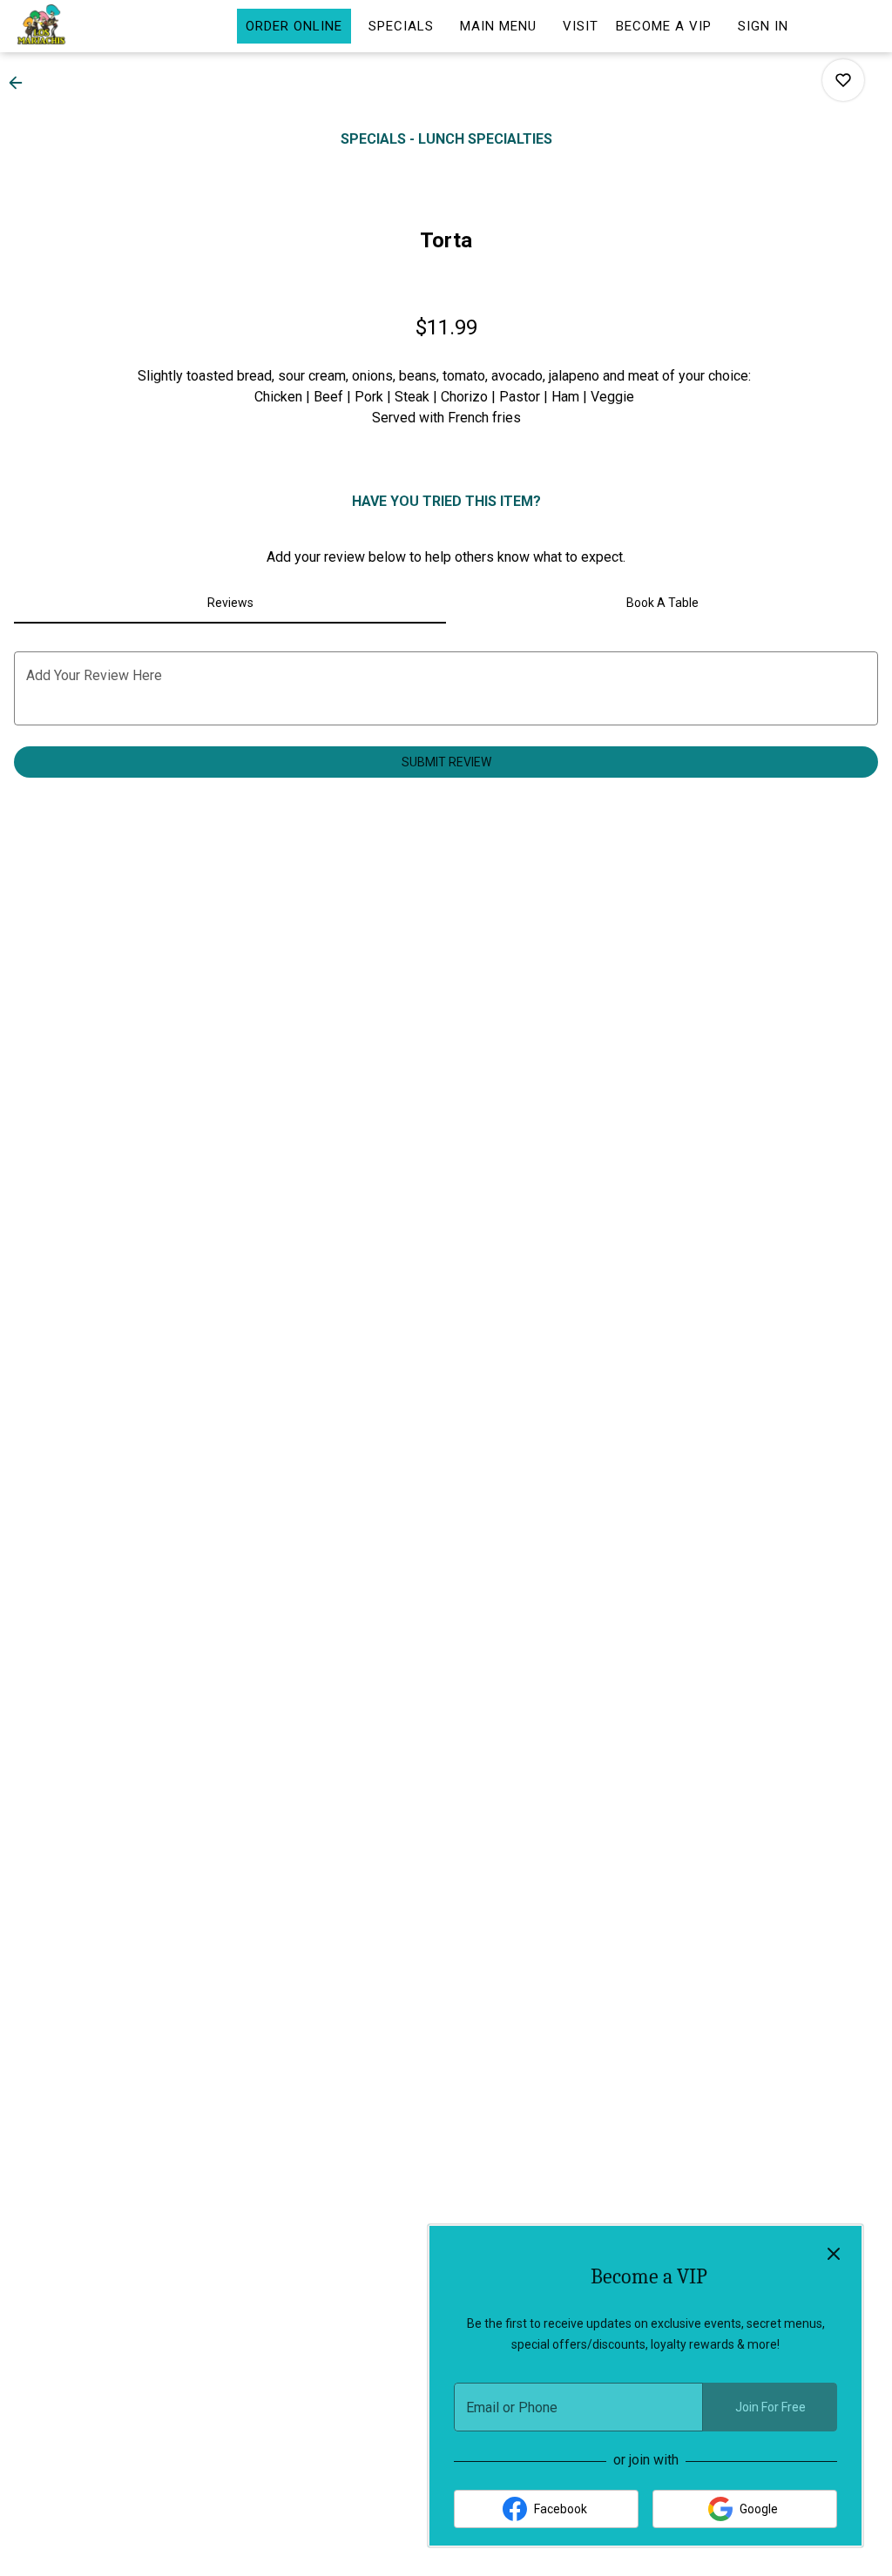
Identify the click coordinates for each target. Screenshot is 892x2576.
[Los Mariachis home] (92, 26)
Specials (401, 26)
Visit (581, 26)
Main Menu (498, 26)
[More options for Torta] (843, 80)
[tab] (230, 603)
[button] (21, 83)
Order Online (294, 26)
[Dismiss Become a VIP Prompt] (834, 2254)
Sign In (763, 26)
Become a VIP (664, 26)
